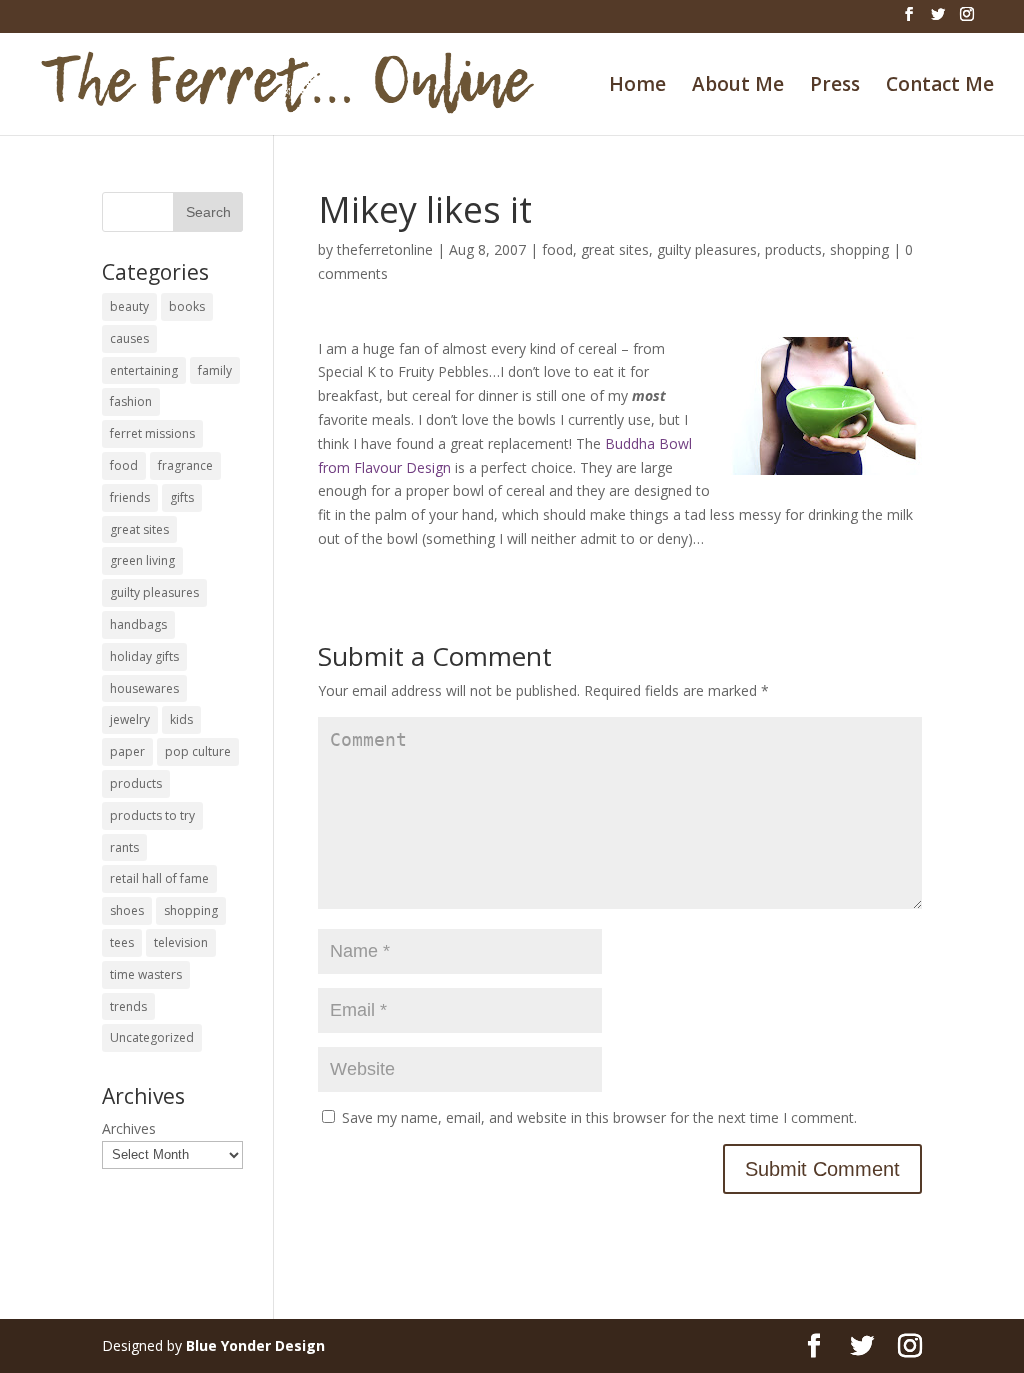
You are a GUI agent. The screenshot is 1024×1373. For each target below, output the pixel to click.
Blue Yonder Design (255, 1345)
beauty (129, 306)
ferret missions (152, 433)
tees (122, 942)
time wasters (146, 974)
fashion (131, 401)
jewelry (130, 719)
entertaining (144, 370)
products (793, 249)
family (215, 370)
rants (124, 847)
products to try (152, 815)
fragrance (185, 465)
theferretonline (385, 249)
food (557, 249)
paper (127, 751)
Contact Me (940, 87)
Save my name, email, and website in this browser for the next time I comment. (599, 1117)
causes (129, 338)
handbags (138, 624)
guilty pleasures (707, 249)
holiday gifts (144, 656)
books (187, 306)
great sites (615, 249)
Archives (129, 1128)
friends (130, 497)
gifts (182, 497)
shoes (127, 910)
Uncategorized (152, 1037)
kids (181, 719)
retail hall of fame (159, 878)
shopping (859, 249)
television (181, 942)
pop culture (198, 751)
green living (142, 560)
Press (835, 87)
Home (637, 87)
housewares (144, 688)
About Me (738, 87)
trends (128, 1006)
